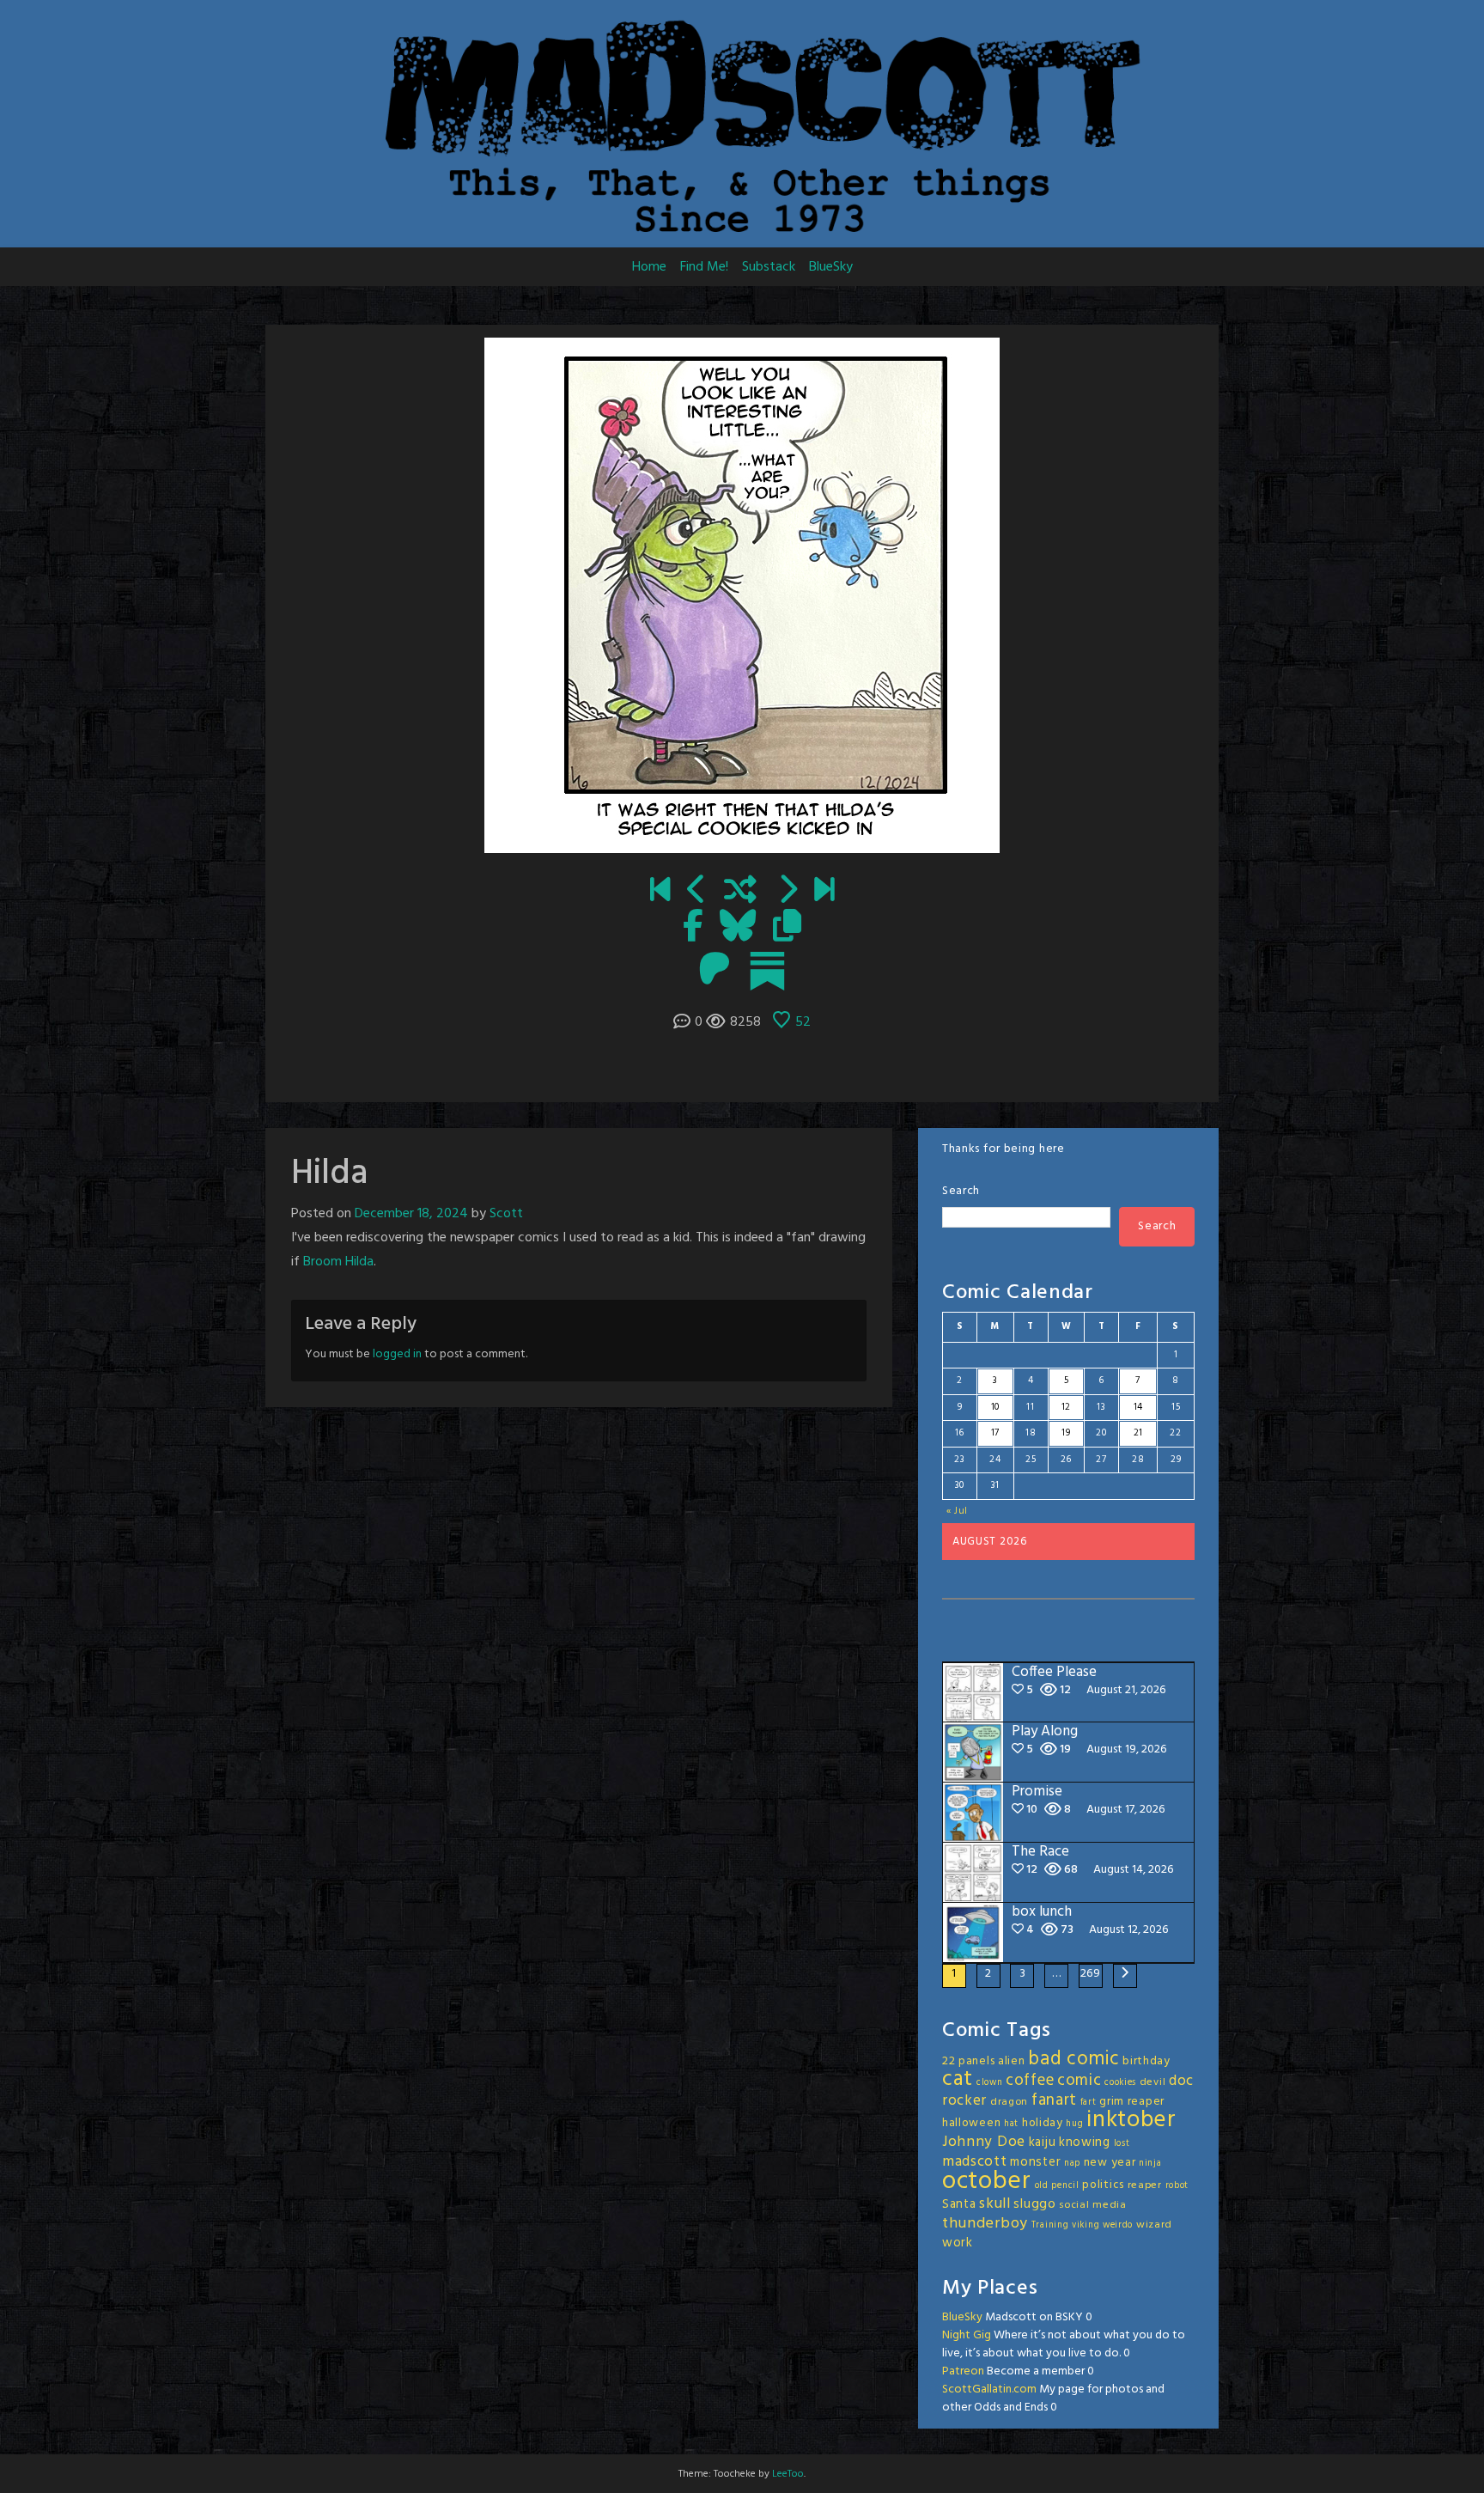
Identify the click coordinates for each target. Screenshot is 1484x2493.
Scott (506, 1214)
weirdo (1118, 2225)
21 (1138, 1433)
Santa (959, 2204)
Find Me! (704, 267)
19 (1066, 1433)
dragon (1009, 2102)
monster (1035, 2162)
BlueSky (831, 267)
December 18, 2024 (411, 1214)
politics (1103, 2185)
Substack (769, 267)
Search (961, 1191)
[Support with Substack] (767, 971)
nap (1072, 2164)
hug (1074, 2124)
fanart (1054, 2100)
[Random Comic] (740, 892)
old (1042, 2186)
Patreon (963, 2371)
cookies (1120, 2083)
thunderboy (985, 2224)
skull (995, 2204)
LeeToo (788, 2474)
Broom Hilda (338, 1262)
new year (1110, 2163)
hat (1011, 2124)
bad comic (1073, 2059)
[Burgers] (787, 892)
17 (995, 1433)
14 (1138, 1407)
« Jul (958, 1511)
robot (1177, 2186)
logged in (397, 1354)
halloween (971, 2123)
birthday (1146, 2061)
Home (649, 267)
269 (1091, 1974)
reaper (1145, 2185)
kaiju (1043, 2143)
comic (1080, 2081)
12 (1066, 1407)
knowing (1085, 2143)
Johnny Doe (984, 2142)
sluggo (1034, 2204)
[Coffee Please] (824, 892)
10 (995, 1407)
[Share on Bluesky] (738, 928)
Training (1050, 2225)
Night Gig (967, 2335)
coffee (1030, 2081)
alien (1012, 2061)
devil (1153, 2082)
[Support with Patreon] (715, 971)
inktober (1131, 2120)
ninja (1150, 2164)
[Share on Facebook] (693, 928)
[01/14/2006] (660, 892)
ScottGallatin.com (989, 2389)
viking (1086, 2225)
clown (990, 2083)
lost (1122, 2144)
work (958, 2243)
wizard (1154, 2225)
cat (958, 2079)
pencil (1065, 2186)
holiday (1043, 2123)
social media (1092, 2205)
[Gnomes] (697, 892)
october (987, 2182)
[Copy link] (787, 928)
